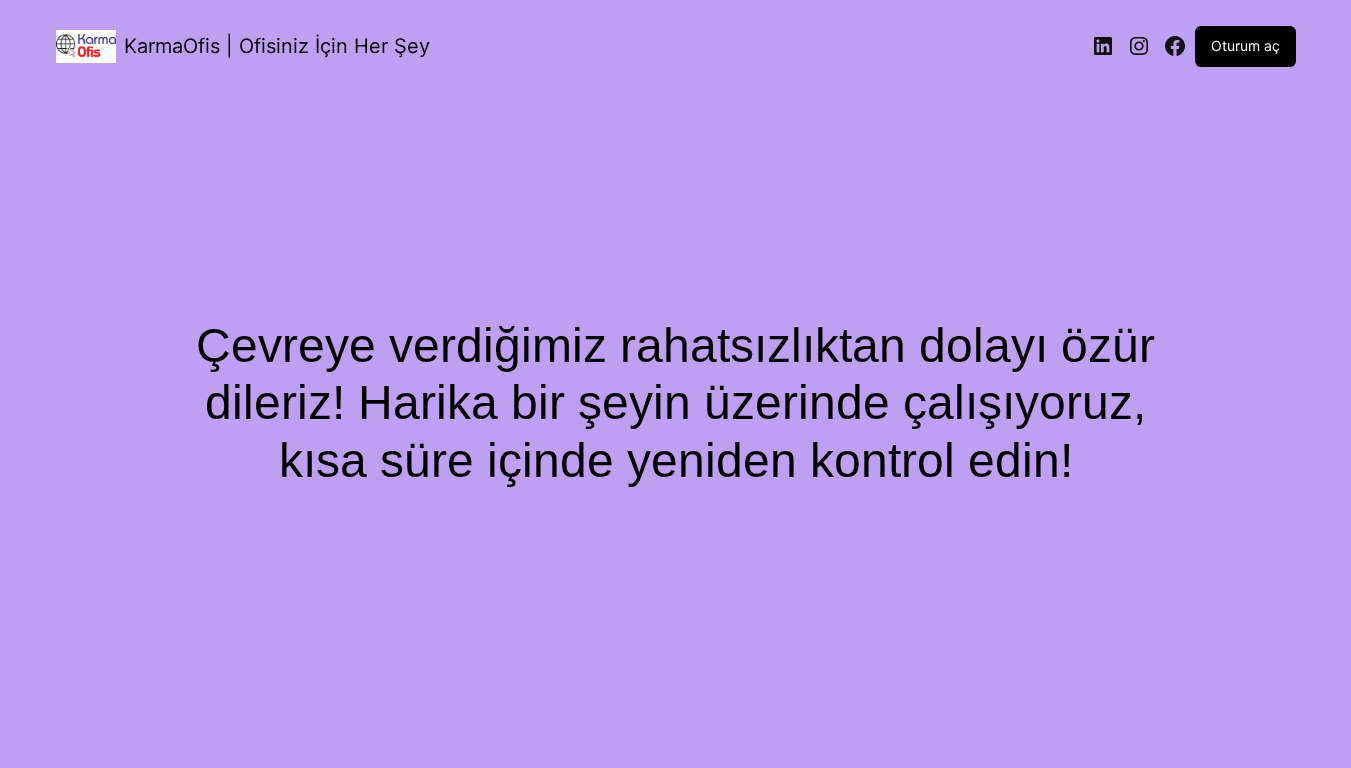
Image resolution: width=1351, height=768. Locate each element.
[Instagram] (1139, 46)
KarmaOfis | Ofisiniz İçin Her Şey (277, 46)
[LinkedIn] (1103, 46)
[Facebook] (1175, 46)
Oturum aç (1245, 45)
